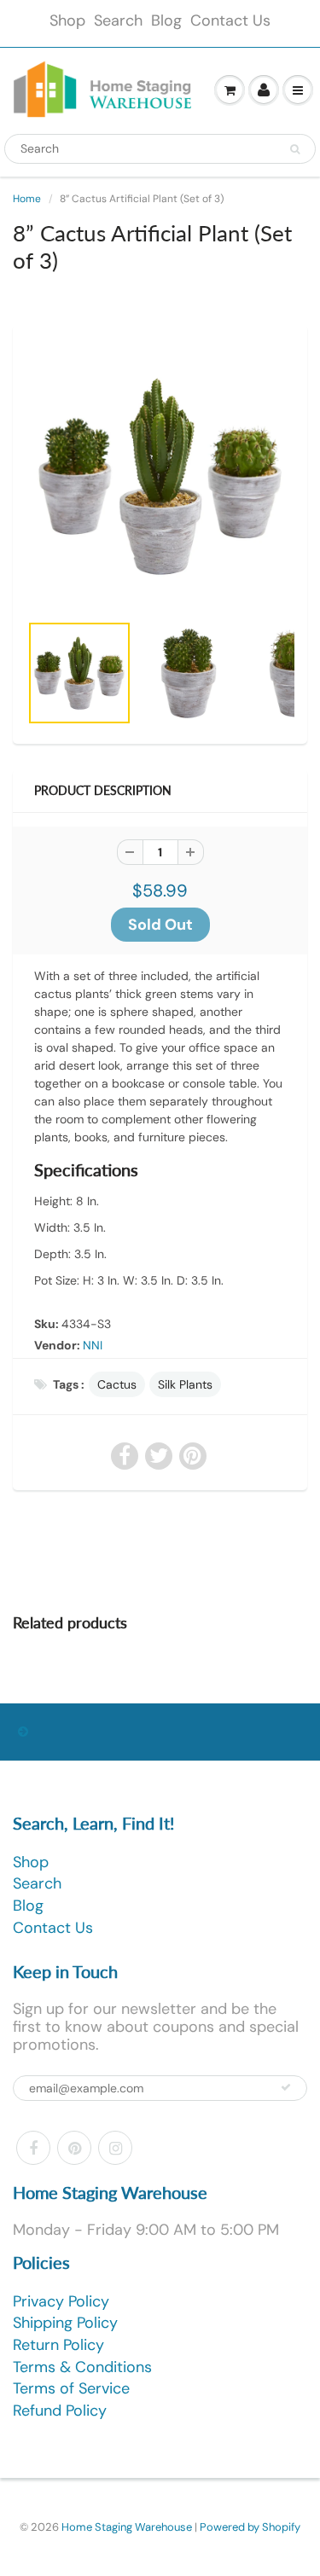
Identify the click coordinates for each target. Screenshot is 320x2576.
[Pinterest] (74, 2148)
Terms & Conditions (82, 2367)
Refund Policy (60, 2411)
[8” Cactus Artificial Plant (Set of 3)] (160, 476)
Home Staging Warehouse (127, 2527)
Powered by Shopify (250, 2527)
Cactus (117, 1384)
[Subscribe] (286, 2087)
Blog (166, 20)
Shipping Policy (65, 2323)
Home (27, 199)
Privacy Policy (61, 2301)
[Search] (295, 149)
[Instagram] (115, 2148)
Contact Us (230, 20)
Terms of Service (71, 2388)
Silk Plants (185, 1384)
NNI (93, 1345)
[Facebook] (33, 2148)
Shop (67, 20)
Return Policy (58, 2345)
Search (118, 20)
